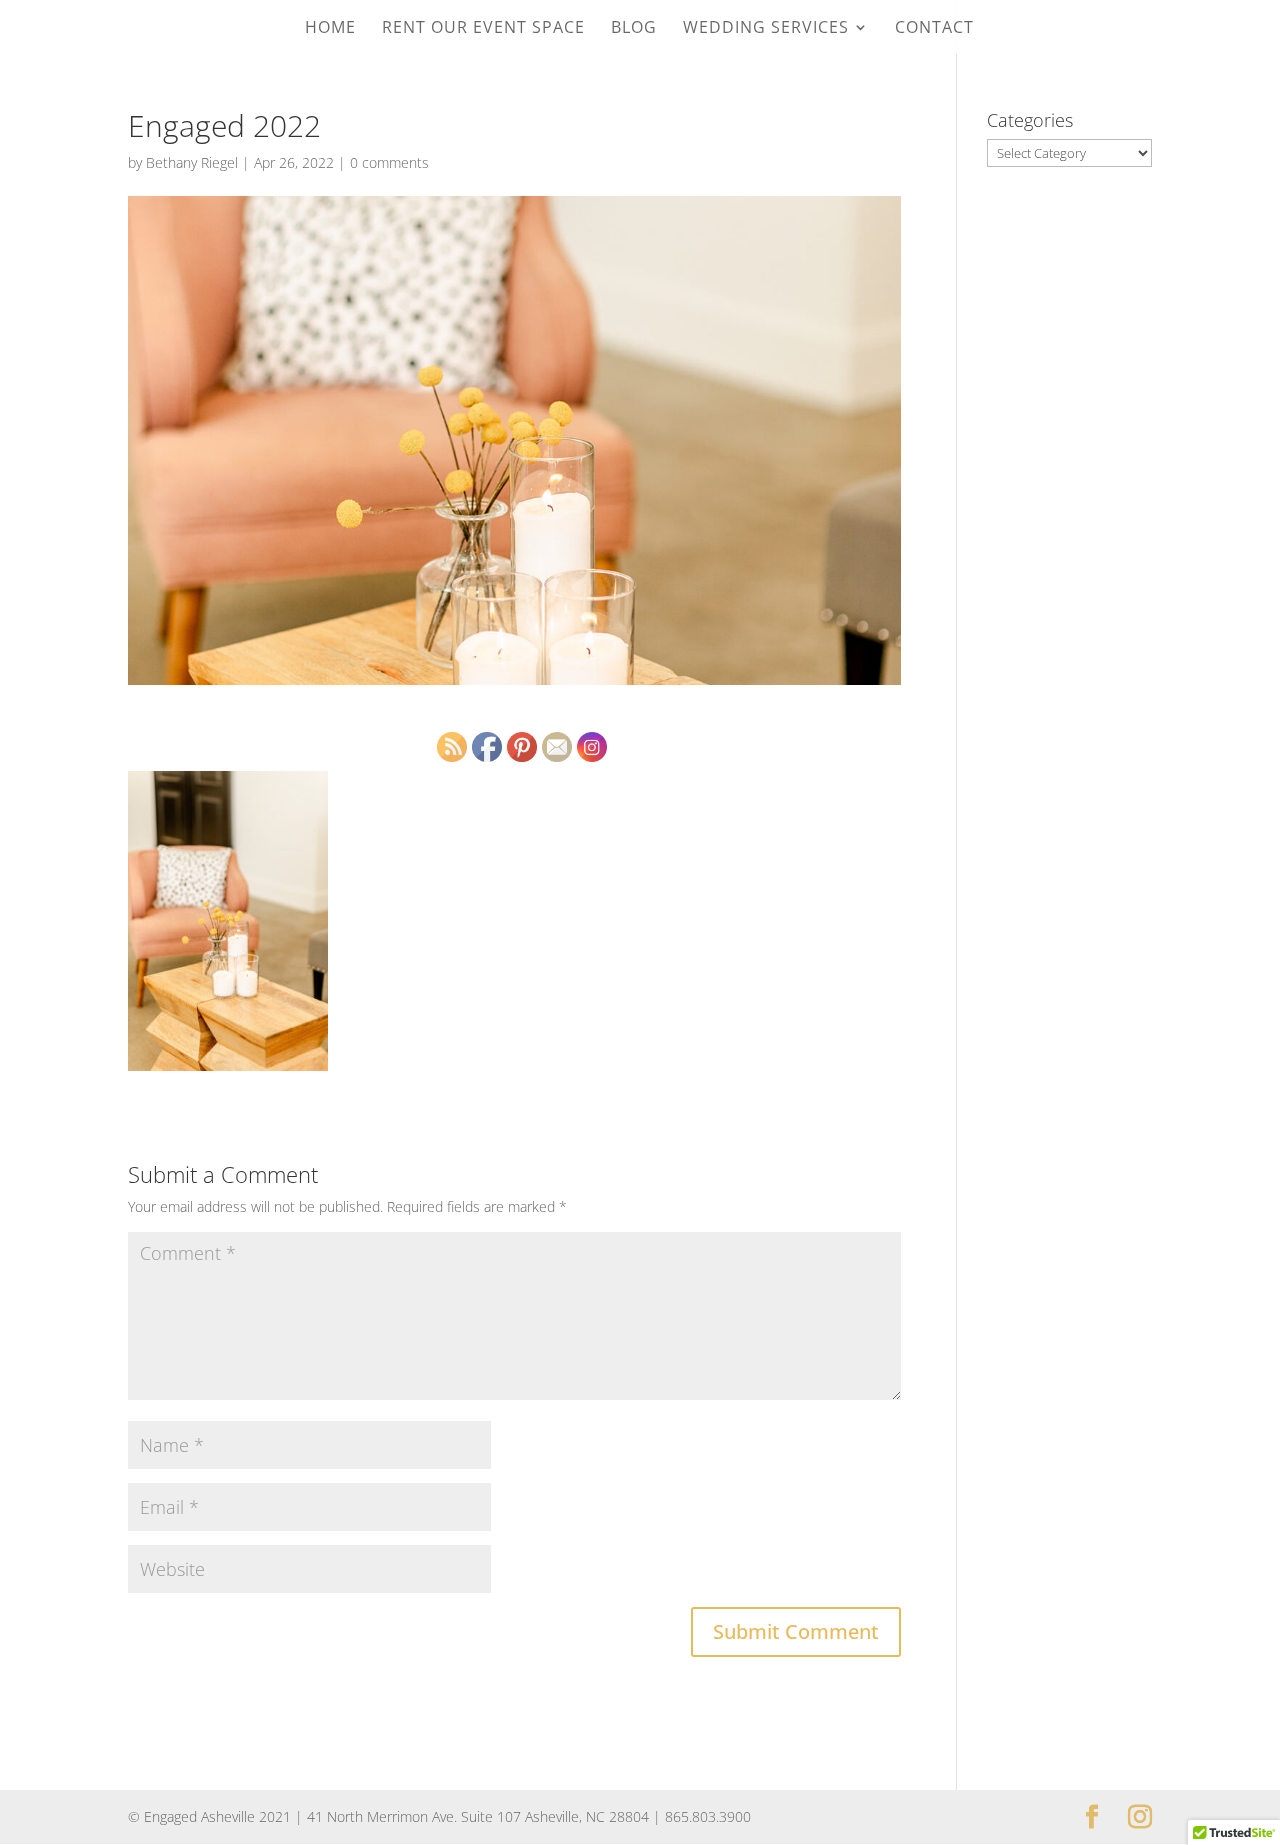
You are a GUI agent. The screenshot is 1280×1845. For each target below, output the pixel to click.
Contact (934, 29)
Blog (634, 29)
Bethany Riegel (192, 162)
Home (330, 29)
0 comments (389, 162)
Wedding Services (766, 29)
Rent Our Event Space (483, 29)
